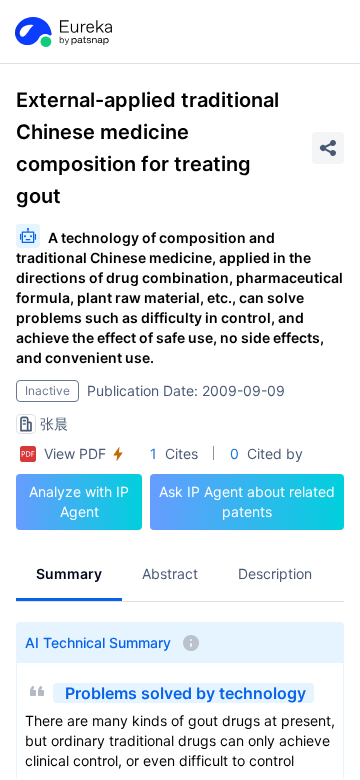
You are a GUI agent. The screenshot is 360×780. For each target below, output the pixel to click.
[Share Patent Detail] (328, 148)
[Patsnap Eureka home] (62, 32)
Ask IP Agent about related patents (247, 501)
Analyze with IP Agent (79, 501)
